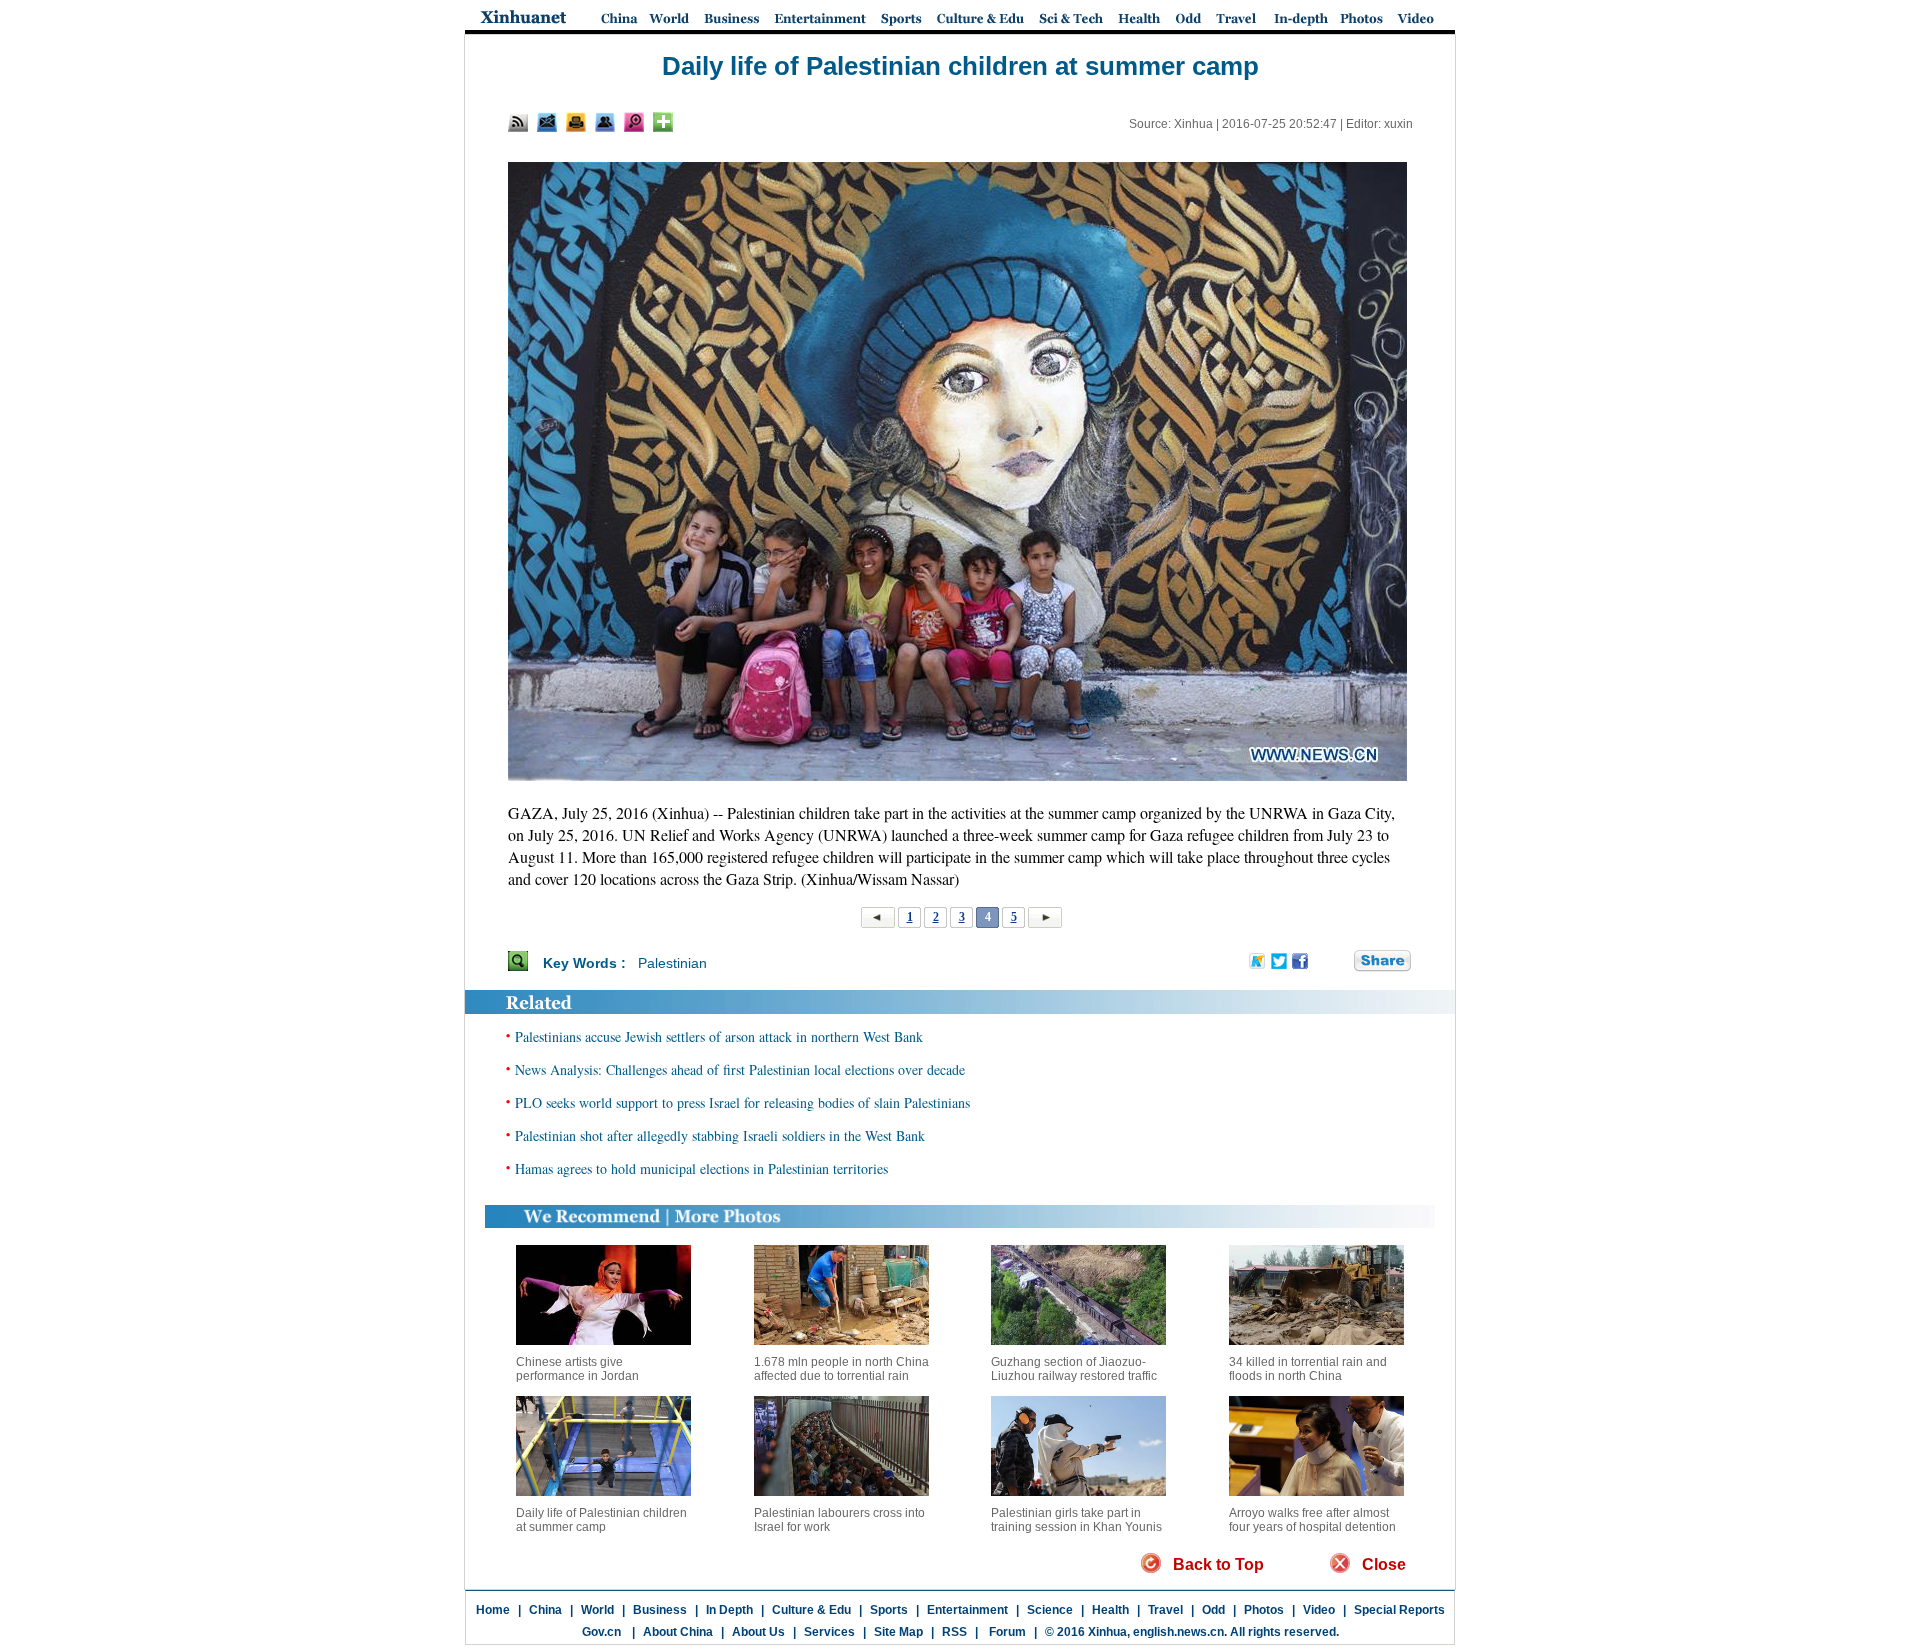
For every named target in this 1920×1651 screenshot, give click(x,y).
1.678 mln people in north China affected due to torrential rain (841, 1369)
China (545, 1610)
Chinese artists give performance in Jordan (577, 1369)
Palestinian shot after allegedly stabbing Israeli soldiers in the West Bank (720, 1135)
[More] (663, 122)
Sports (889, 1610)
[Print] (576, 122)
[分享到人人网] (1340, 962)
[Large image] (634, 122)
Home (493, 1610)
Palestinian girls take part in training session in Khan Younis (1076, 1520)
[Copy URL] (605, 122)
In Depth (729, 1610)
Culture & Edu (811, 1610)
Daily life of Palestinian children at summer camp (601, 1520)
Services (829, 1632)
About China (678, 1632)
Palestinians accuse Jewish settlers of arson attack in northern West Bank (719, 1036)
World (597, 1610)
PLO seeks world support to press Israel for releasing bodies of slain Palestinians (742, 1102)
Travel (1165, 1610)
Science (1050, 1610)
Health (1110, 1610)
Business (660, 1610)
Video (1319, 1610)
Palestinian (672, 963)
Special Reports (1399, 1610)
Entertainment (967, 1610)
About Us (758, 1632)
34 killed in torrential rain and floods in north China (1308, 1369)
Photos (1264, 1610)
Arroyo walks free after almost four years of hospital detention (1312, 1520)
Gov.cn (601, 1632)
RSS (954, 1632)
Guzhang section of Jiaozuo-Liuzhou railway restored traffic (1074, 1369)
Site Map (898, 1632)
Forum (1006, 1632)
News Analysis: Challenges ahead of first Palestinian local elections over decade (740, 1069)
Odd (1213, 1610)
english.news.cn (1178, 1632)
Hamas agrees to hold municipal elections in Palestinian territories (701, 1168)
